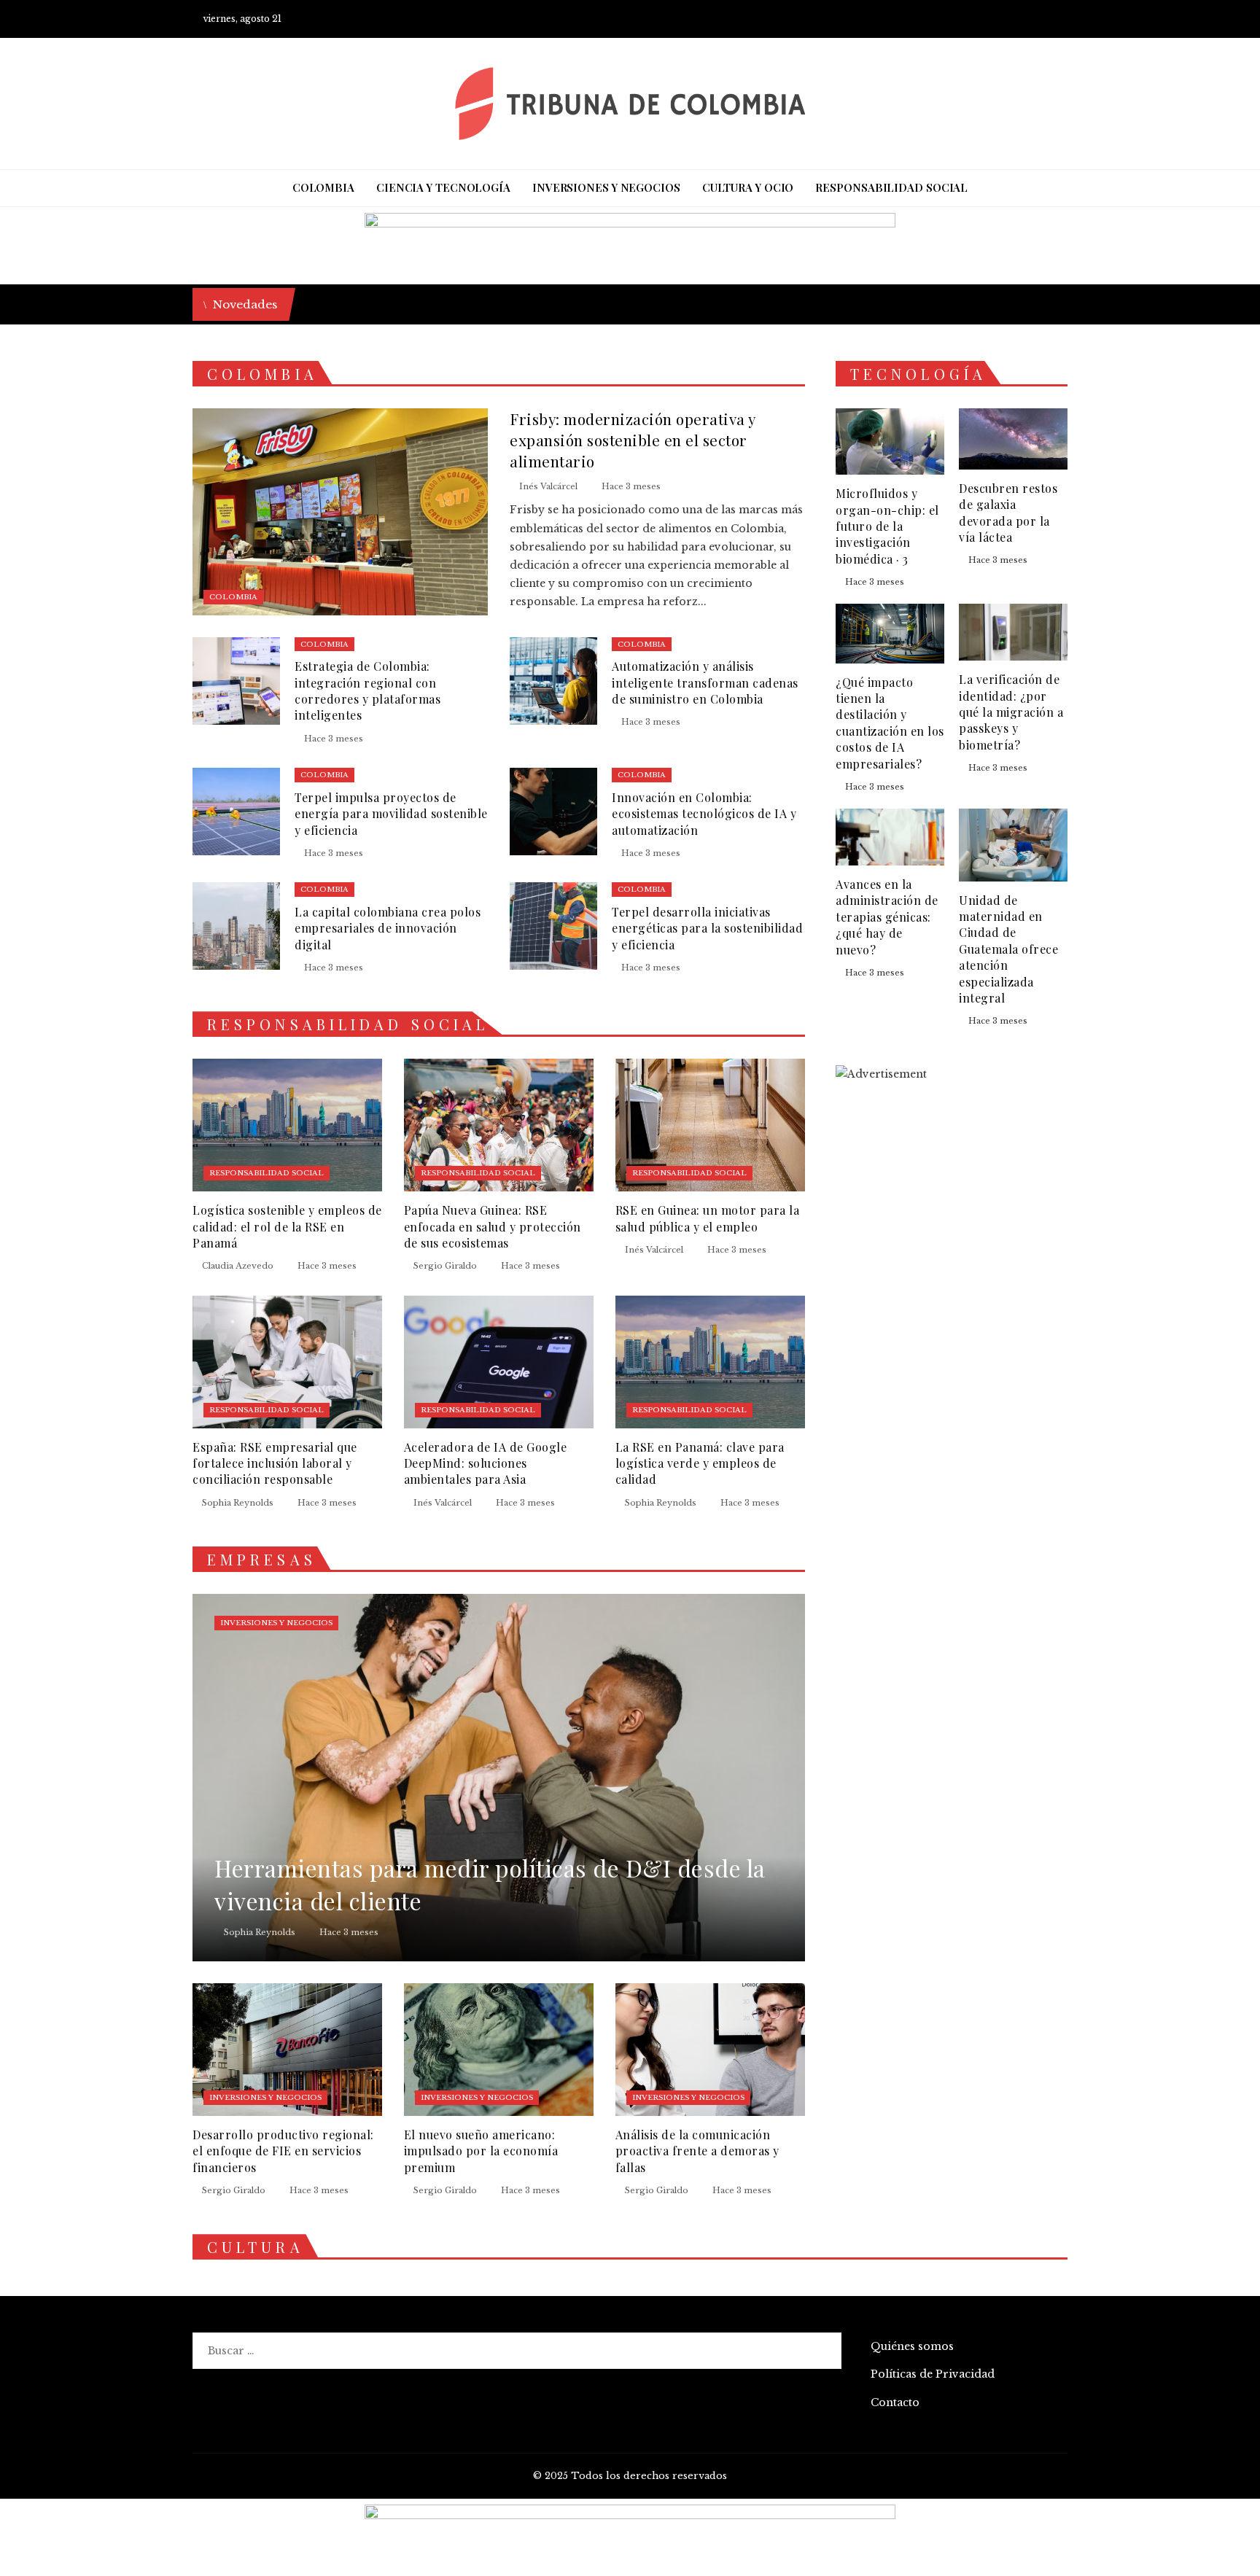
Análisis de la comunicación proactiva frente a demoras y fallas (697, 2151)
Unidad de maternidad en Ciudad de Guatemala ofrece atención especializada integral (1008, 949)
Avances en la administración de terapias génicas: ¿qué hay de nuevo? (887, 917)
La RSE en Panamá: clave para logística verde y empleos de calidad (700, 1463)
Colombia (233, 597)
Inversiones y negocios (276, 1623)
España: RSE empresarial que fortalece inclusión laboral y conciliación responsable (275, 1463)
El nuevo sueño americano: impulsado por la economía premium (481, 2151)
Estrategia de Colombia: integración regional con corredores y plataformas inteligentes (367, 690)
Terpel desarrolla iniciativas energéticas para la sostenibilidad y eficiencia (707, 928)
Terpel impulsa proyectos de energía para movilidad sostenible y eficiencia (391, 814)
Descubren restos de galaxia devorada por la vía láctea (1008, 513)
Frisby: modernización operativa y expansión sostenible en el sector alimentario (633, 440)
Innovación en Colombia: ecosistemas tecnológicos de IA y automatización (704, 814)
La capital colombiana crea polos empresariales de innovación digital (388, 928)
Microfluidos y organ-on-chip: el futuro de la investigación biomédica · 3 (887, 526)
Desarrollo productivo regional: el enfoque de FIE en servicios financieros (283, 2151)
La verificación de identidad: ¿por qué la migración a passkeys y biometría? (1011, 712)
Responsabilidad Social (267, 1173)
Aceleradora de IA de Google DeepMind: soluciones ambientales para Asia (486, 1463)
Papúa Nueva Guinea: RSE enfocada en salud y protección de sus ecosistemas (493, 1226)
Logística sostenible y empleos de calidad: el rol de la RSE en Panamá (287, 1226)
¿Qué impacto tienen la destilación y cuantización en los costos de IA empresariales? (890, 723)
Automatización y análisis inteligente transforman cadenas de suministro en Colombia (705, 682)
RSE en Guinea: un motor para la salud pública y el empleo (708, 1218)
